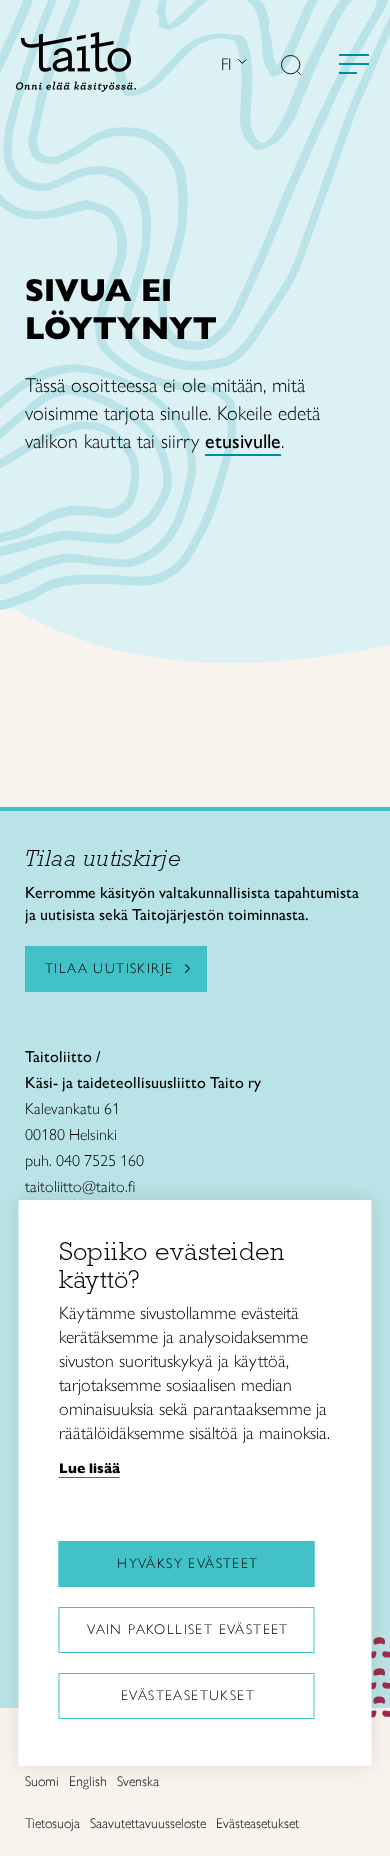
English (88, 1781)
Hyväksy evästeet (187, 1563)
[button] (291, 67)
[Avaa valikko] (354, 64)
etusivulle (243, 441)
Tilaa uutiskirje (109, 968)
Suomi (42, 1781)
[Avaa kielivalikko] (240, 63)
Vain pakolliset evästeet (188, 1629)
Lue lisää (89, 1468)
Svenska (138, 1781)
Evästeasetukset (188, 1695)
